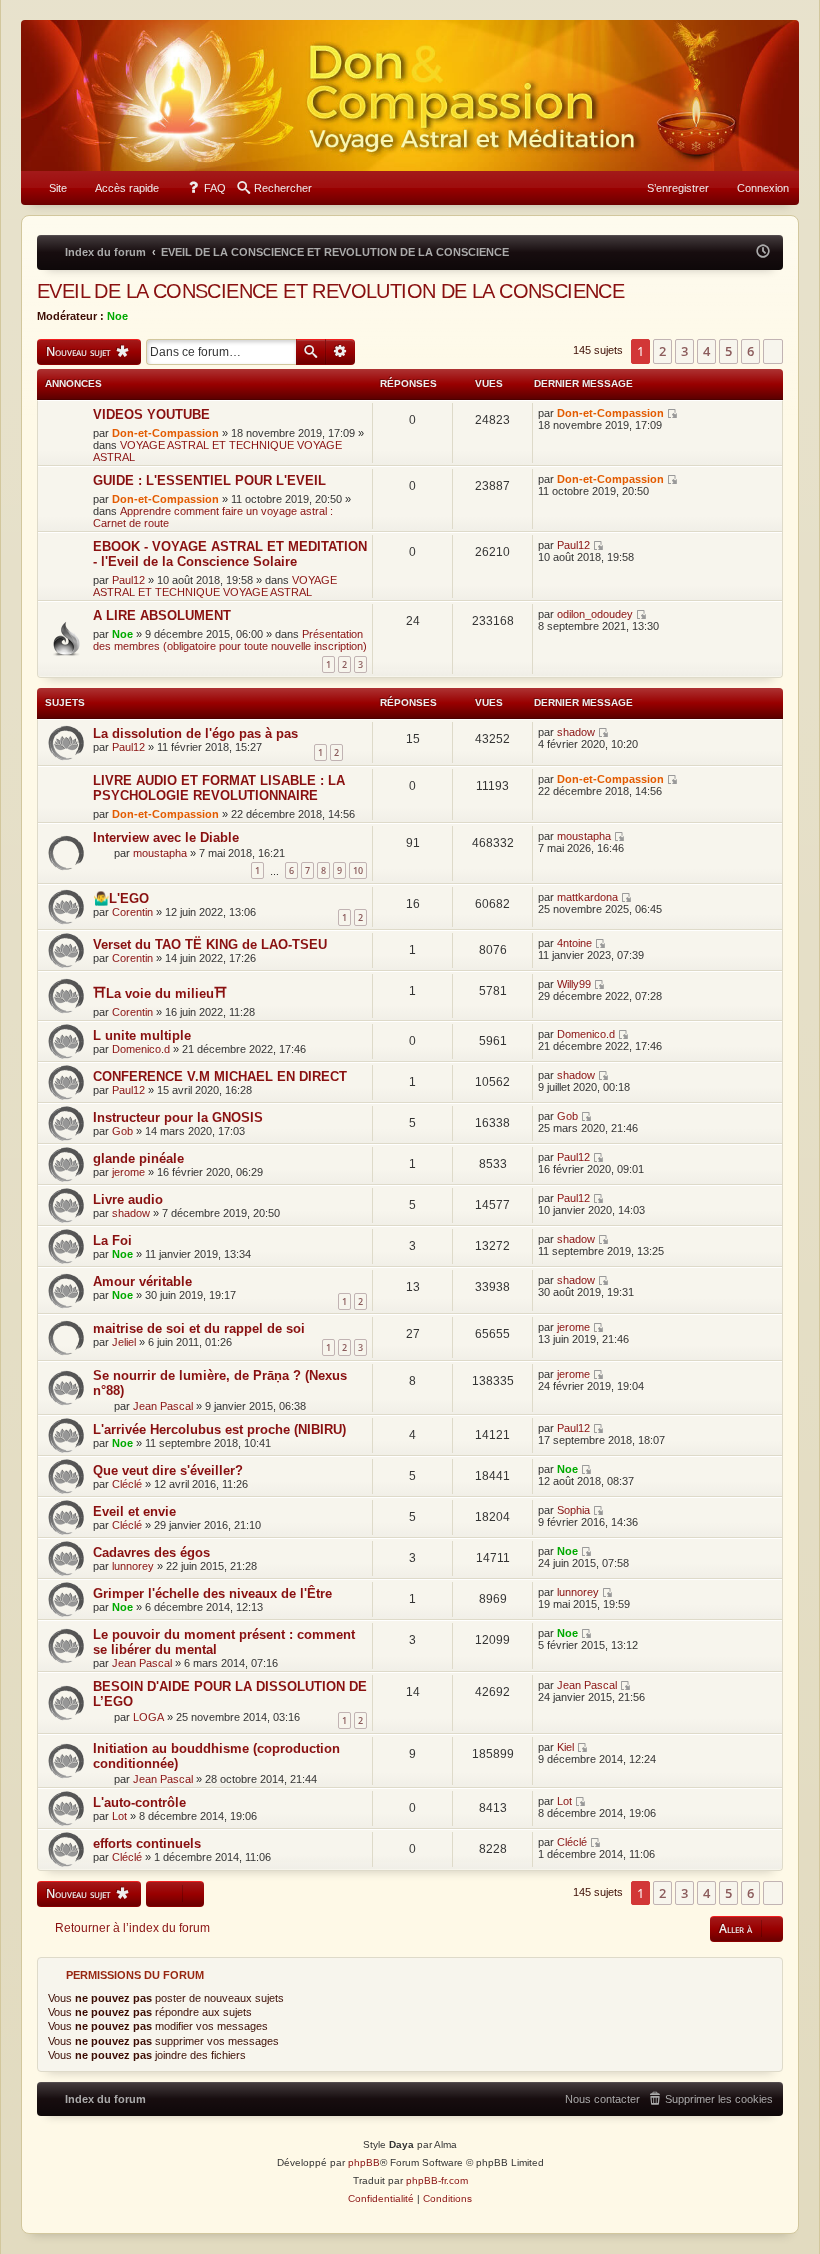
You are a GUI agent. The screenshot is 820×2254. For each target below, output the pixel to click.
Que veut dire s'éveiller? (168, 1470)
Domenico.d (141, 1049)
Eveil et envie (134, 1511)
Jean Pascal (163, 1406)
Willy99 (574, 984)
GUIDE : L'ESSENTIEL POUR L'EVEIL (209, 480)
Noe (117, 316)
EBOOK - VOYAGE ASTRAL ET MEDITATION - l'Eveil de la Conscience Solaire (230, 554)
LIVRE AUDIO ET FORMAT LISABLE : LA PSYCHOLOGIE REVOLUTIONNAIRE (219, 788)
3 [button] (684, 351)
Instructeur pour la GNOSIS (178, 1117)
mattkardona (587, 897)
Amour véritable (142, 1281)
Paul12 (128, 580)
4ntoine (574, 943)
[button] (773, 351)
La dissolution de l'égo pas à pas (195, 733)
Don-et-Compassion (165, 433)
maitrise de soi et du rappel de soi (199, 1328)
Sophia (573, 1510)
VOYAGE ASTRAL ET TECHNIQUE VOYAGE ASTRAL (215, 586)
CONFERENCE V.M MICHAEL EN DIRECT (220, 1076)
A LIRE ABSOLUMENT (162, 615)
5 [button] (728, 351)
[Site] (410, 95)
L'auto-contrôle (139, 1802)
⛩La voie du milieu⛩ (160, 993)
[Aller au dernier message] (673, 413)
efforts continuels (147, 1843)
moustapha (160, 853)
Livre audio (128, 1199)
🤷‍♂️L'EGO (121, 898)
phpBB (364, 2162)
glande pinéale (138, 1158)
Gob (122, 1131)
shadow (576, 732)
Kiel (565, 1747)
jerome (128, 1172)
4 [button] (706, 351)
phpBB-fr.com (437, 2180)
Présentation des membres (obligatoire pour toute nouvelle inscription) (230, 640)
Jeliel (124, 1342)
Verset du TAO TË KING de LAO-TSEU (210, 944)
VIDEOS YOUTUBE (151, 414)
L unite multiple (142, 1035)
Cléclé (127, 1484)
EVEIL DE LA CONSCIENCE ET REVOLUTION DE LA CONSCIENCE (330, 291)
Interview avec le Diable (166, 837)
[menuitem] (49, 188)
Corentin (132, 912)
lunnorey (133, 1566)
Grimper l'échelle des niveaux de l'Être (212, 1593)
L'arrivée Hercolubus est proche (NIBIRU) (219, 1429)
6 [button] (750, 351)
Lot (119, 1816)
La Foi (112, 1240)
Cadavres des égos (151, 1552)
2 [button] (662, 351)
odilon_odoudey (595, 614)
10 (358, 870)
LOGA (148, 1717)
